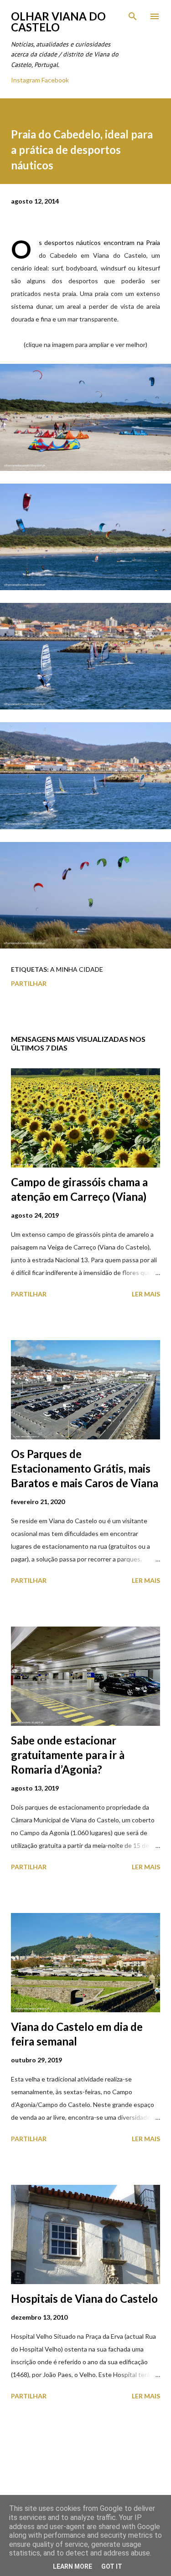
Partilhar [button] (29, 983)
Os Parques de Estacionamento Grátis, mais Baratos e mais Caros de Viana (85, 1468)
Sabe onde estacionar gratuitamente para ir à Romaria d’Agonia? (68, 1755)
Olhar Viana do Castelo (58, 22)
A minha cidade (77, 969)
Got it (112, 2566)
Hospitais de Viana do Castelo (84, 2298)
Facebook (55, 80)
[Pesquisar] (133, 16)
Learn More (73, 2566)
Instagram (26, 80)
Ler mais (146, 1294)
